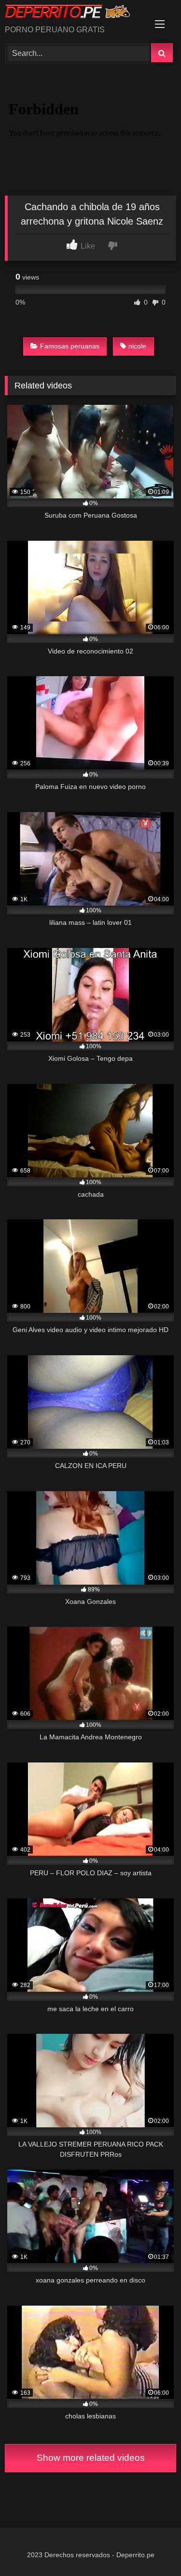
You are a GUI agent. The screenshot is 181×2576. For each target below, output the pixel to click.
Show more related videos (91, 2458)
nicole (137, 346)
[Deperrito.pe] (74, 13)
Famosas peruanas (70, 346)
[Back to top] (151, 2547)
